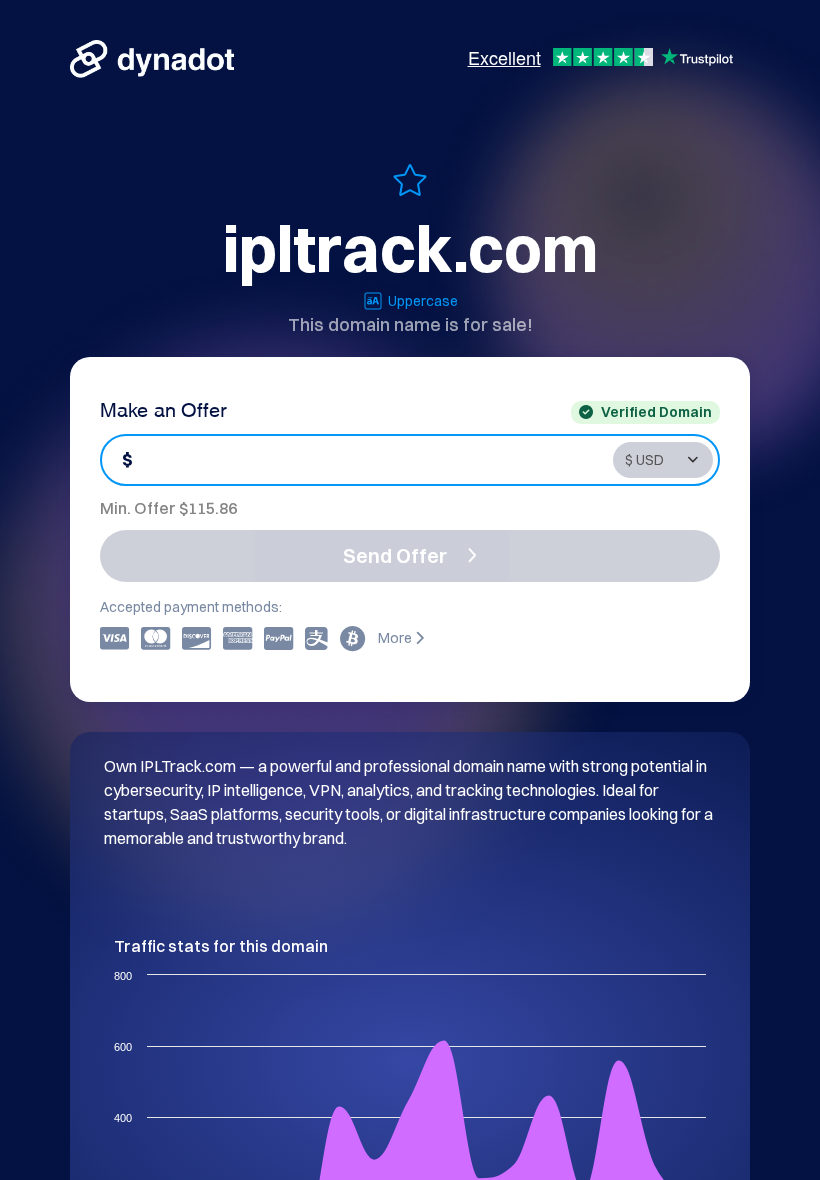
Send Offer (395, 555)
